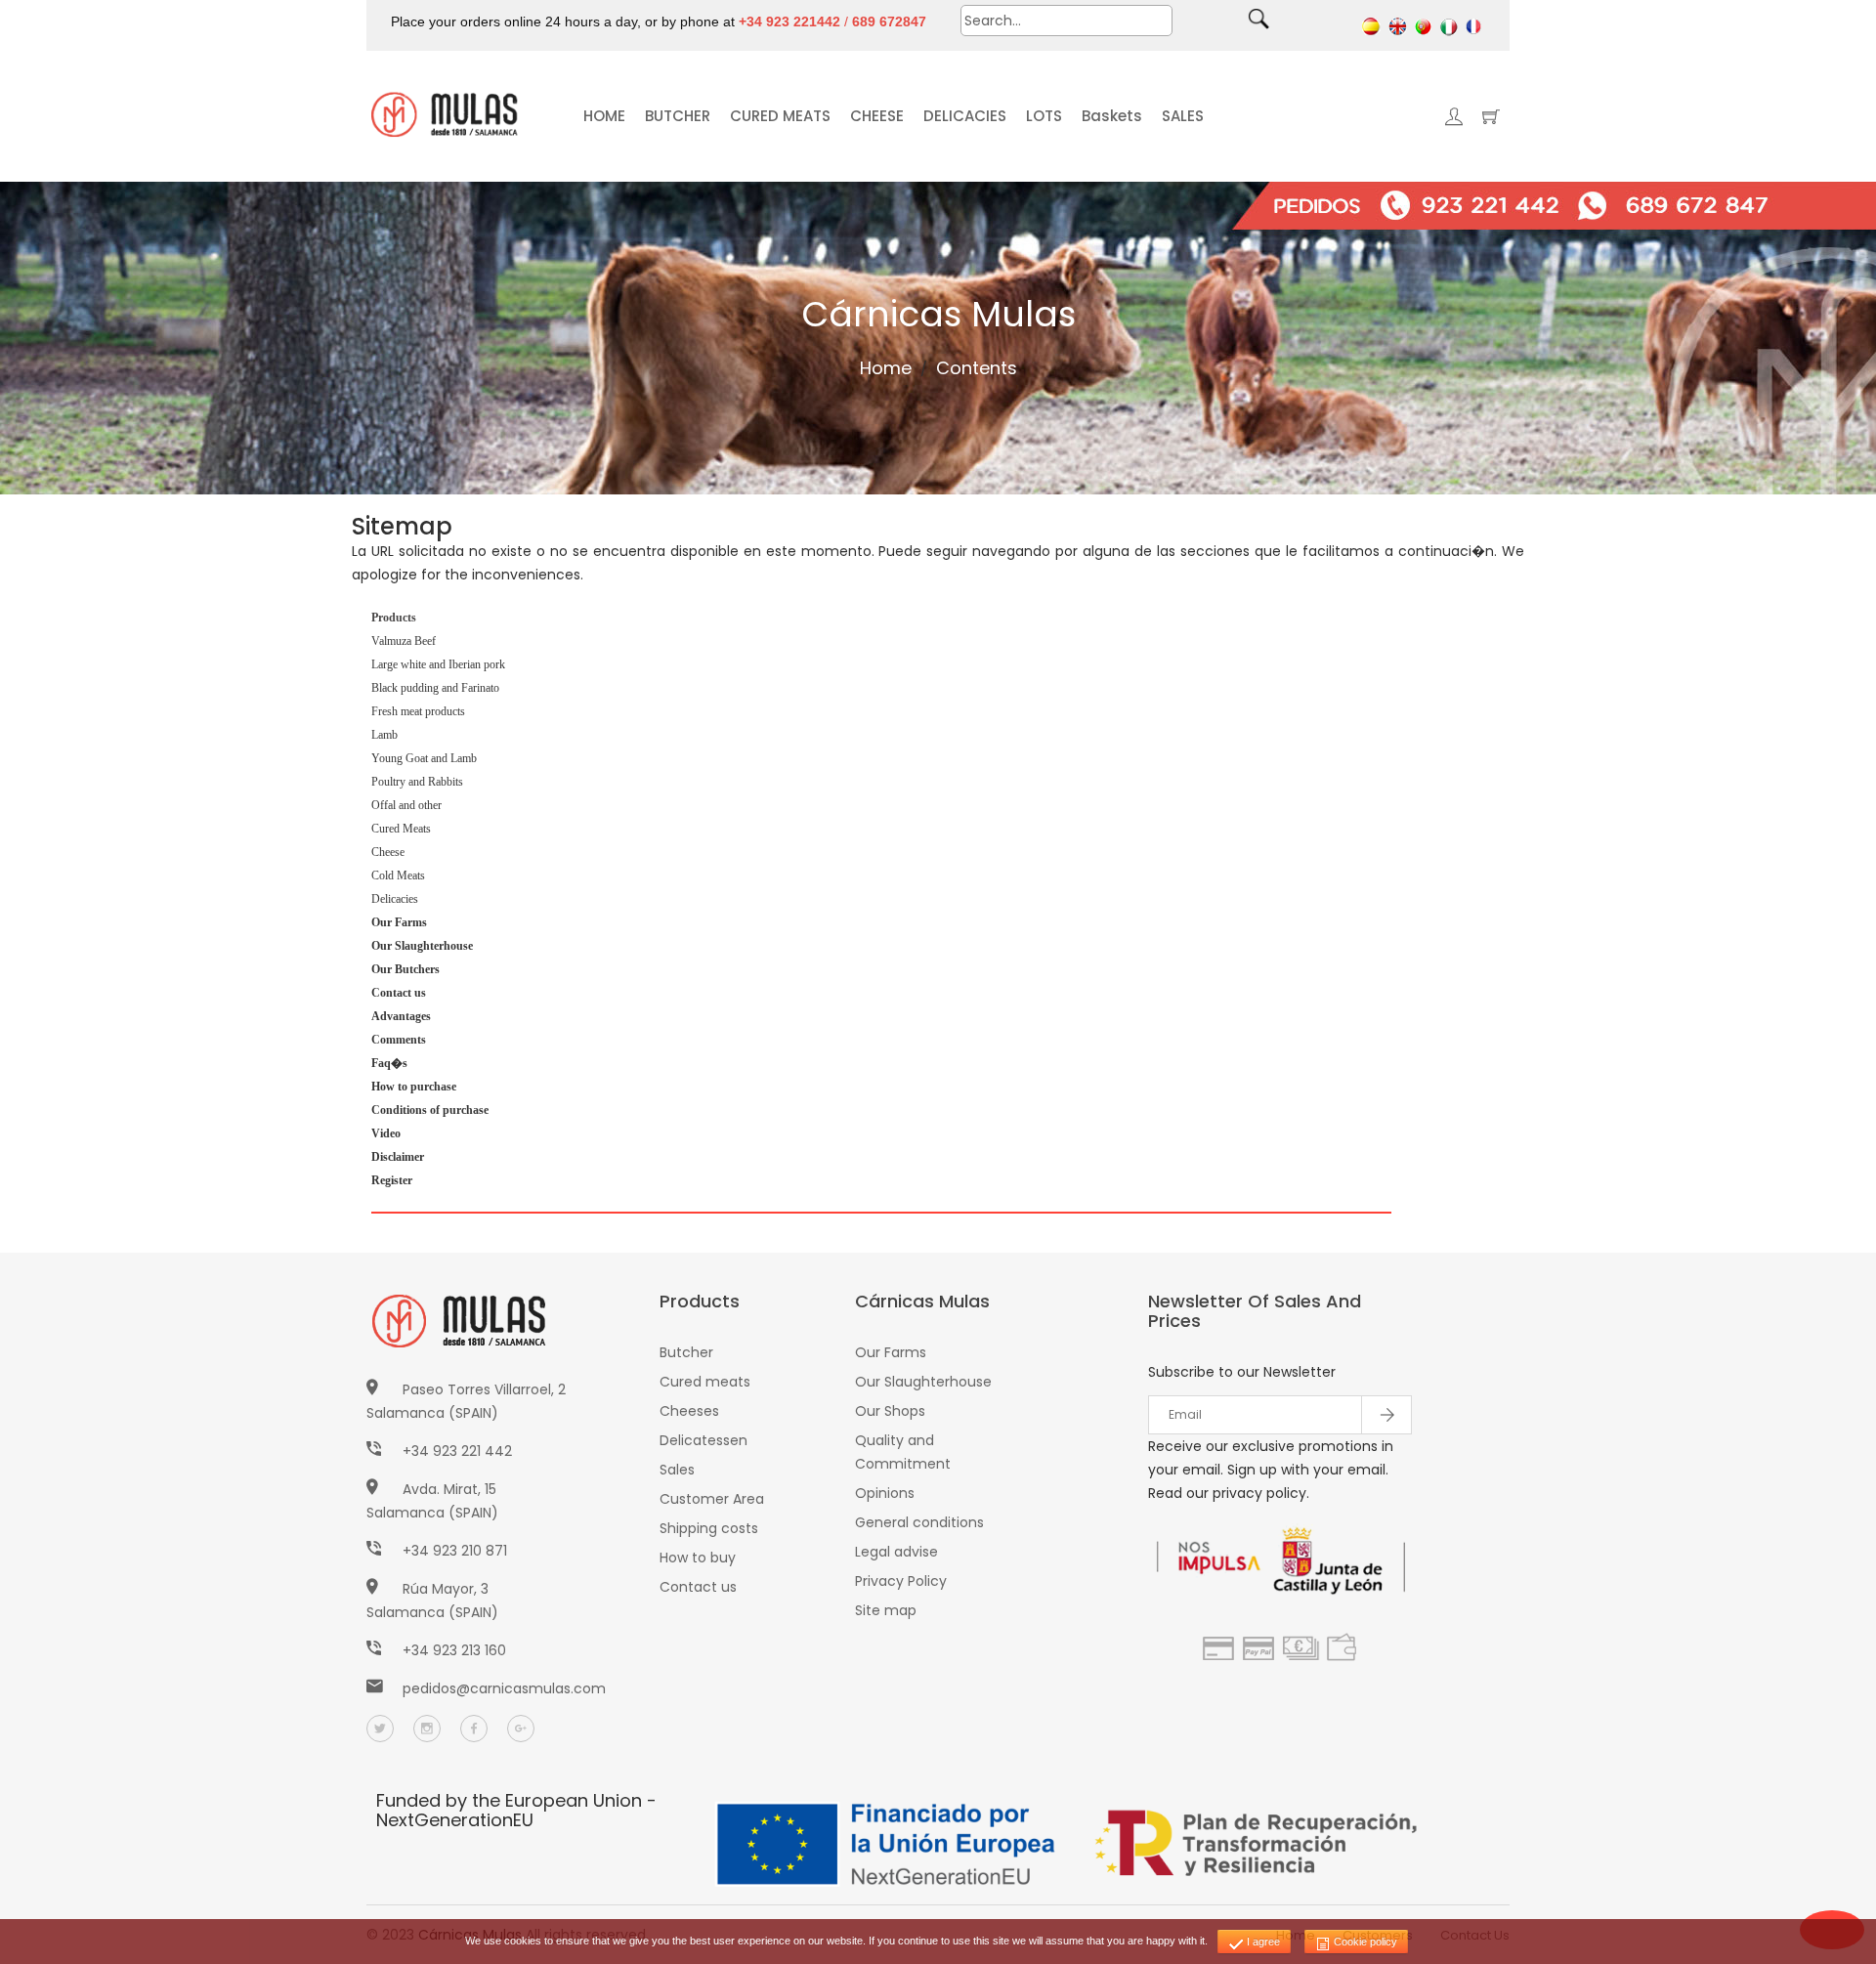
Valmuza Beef (404, 641)
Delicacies (395, 899)
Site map (886, 1610)
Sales (677, 1470)
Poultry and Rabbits (417, 782)
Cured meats (705, 1382)
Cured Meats (401, 829)
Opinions (885, 1493)
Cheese (388, 852)
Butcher (686, 1352)
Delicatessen (703, 1440)
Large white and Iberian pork (438, 664)
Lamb (384, 735)
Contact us (698, 1587)
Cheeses (689, 1411)
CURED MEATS (780, 116)
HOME (604, 116)
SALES (1183, 116)
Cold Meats (398, 875)
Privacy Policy (901, 1581)
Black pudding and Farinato (435, 688)
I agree (1262, 1942)
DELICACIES (965, 116)
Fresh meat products (418, 711)
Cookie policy (1364, 1942)
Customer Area (712, 1499)
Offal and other (406, 805)
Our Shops (890, 1411)
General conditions (919, 1522)
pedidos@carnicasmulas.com (504, 1688)
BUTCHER (678, 116)
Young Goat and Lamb (424, 758)
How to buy (698, 1558)
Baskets (1112, 116)
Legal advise (896, 1552)
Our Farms (891, 1352)
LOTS (1044, 116)
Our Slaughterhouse (923, 1382)
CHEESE (877, 116)
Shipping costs (709, 1528)
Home (886, 368)
